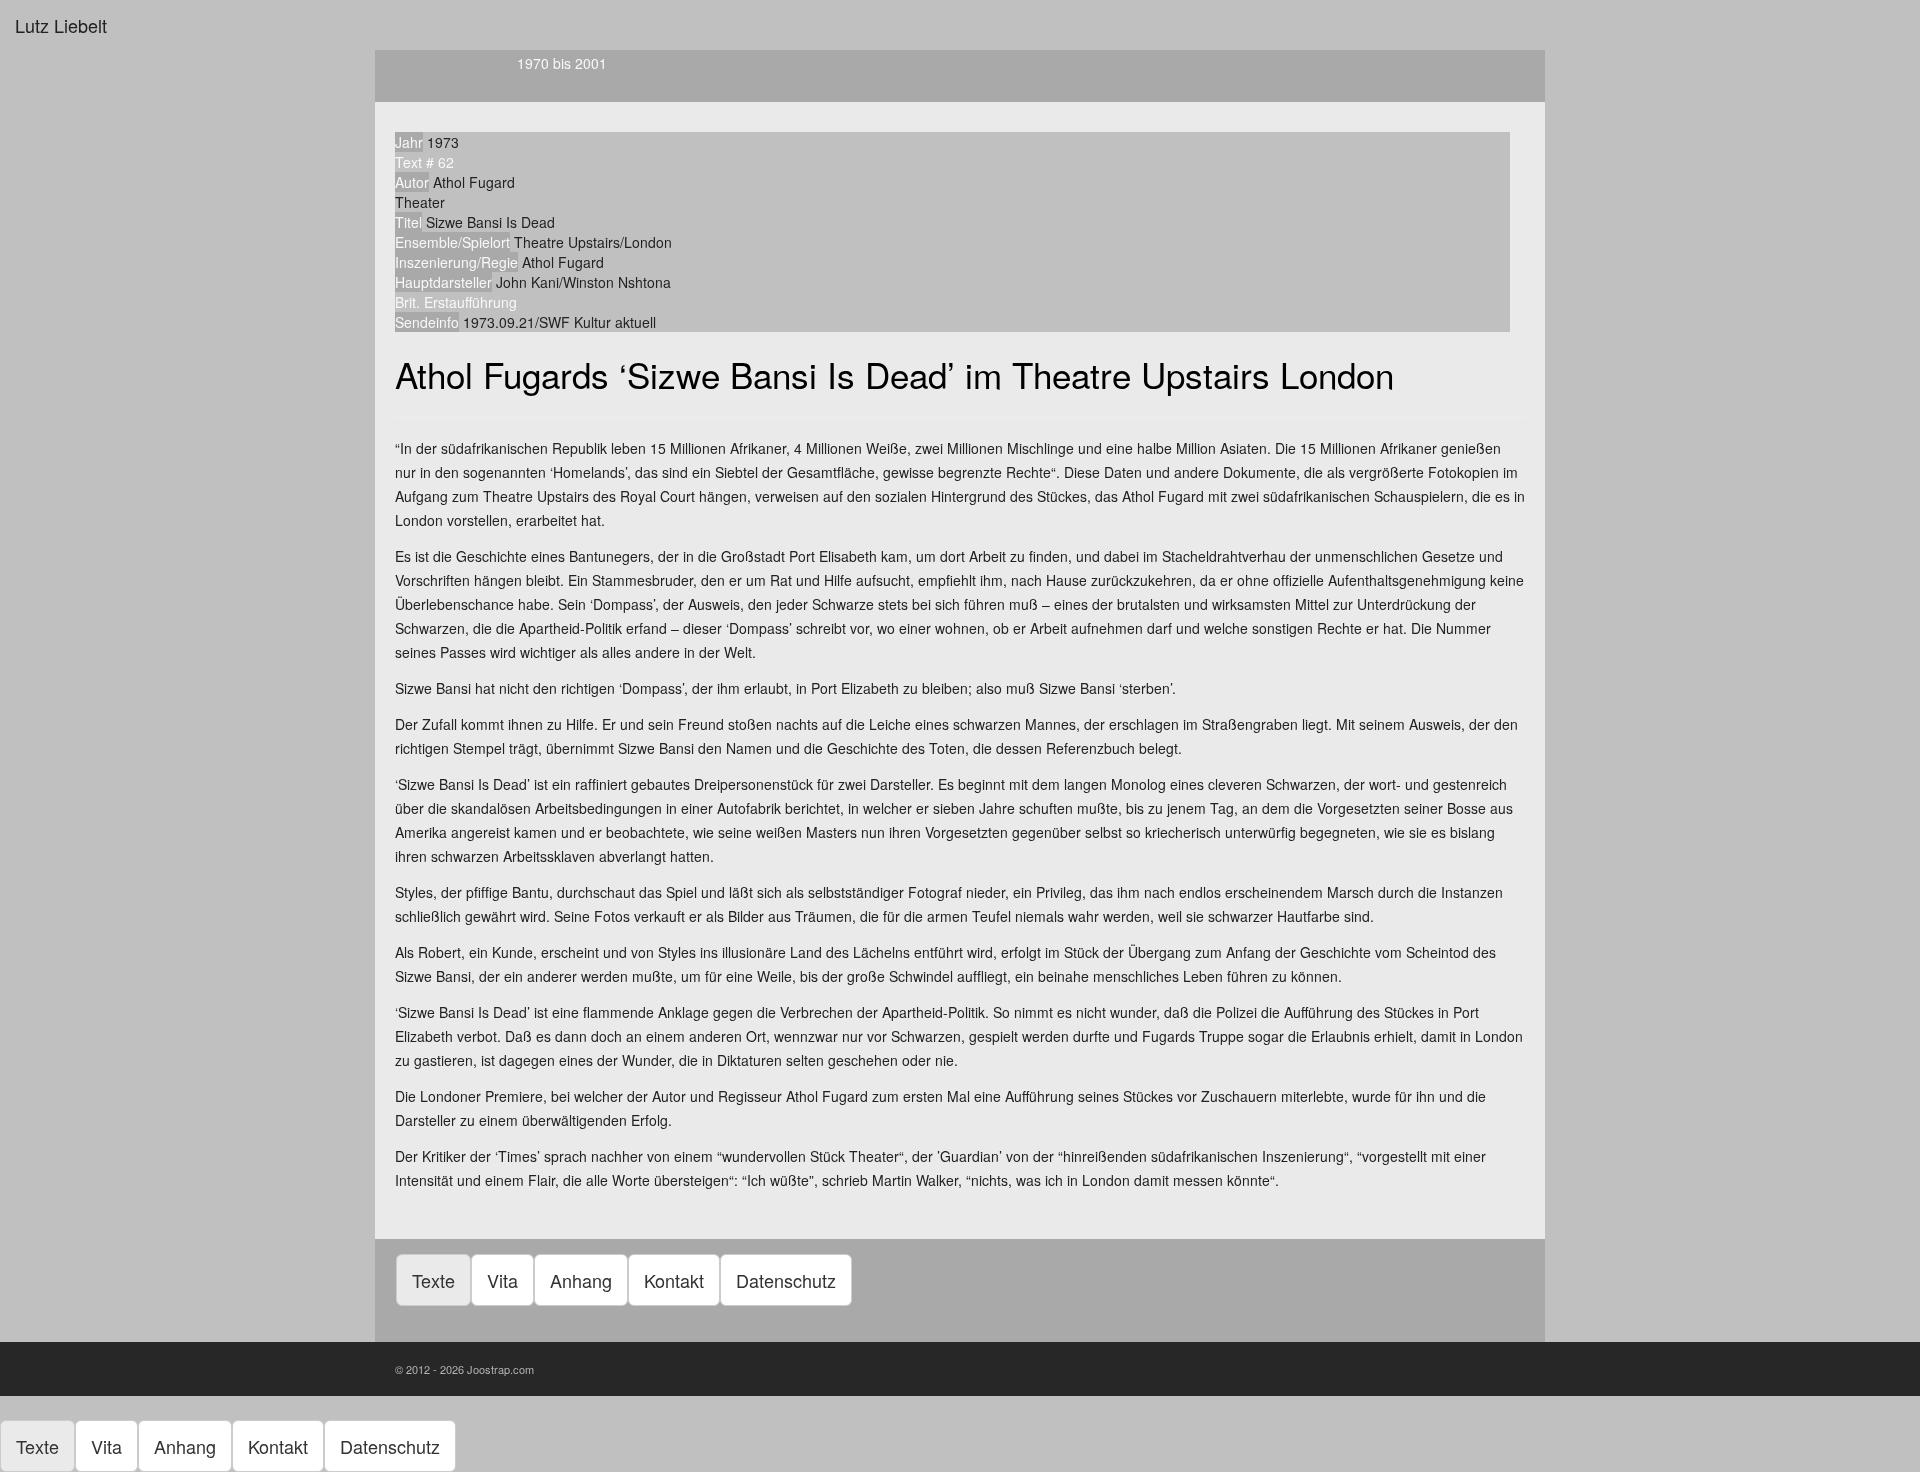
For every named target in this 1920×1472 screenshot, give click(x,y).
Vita (502, 1280)
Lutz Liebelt (61, 25)
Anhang (581, 1280)
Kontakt (674, 1280)
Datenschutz (786, 1280)
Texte (433, 1280)
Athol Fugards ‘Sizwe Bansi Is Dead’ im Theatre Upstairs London (894, 374)
